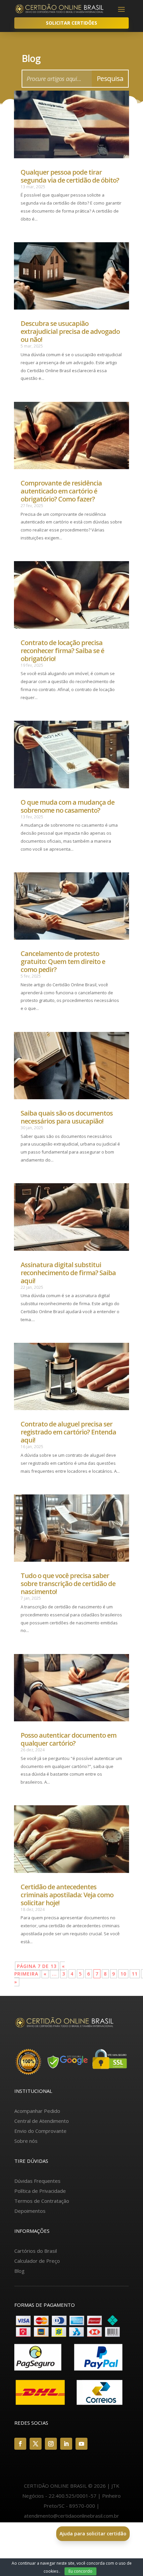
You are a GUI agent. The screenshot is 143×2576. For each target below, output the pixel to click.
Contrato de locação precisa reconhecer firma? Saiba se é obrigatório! (62, 651)
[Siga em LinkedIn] (66, 2444)
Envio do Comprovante (40, 2131)
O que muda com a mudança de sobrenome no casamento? (68, 806)
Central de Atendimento (42, 2121)
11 (135, 1974)
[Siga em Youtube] (81, 2444)
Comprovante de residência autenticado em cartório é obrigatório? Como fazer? (61, 491)
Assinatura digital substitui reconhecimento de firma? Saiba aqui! (68, 1273)
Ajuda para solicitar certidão (93, 2534)
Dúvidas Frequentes (37, 2181)
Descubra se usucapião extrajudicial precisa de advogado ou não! (70, 331)
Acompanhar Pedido (37, 2111)
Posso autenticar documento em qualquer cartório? (69, 1739)
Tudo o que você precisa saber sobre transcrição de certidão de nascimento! (68, 1584)
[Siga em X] (36, 2444)
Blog (19, 2271)
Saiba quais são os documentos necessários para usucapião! (67, 1117)
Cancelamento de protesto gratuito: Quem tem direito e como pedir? (63, 961)
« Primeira (40, 1970)
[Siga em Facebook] (20, 2444)
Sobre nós (26, 2141)
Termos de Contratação (42, 2201)
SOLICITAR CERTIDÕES (71, 23)
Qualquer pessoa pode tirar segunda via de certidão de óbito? (70, 176)
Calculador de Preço (37, 2261)
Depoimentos (30, 2211)
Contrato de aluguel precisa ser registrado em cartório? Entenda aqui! (68, 1432)
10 (123, 1974)
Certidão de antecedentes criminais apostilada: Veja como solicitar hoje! (67, 1895)
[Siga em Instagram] (51, 2444)
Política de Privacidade (40, 2191)
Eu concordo (80, 2571)
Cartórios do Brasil (36, 2251)
